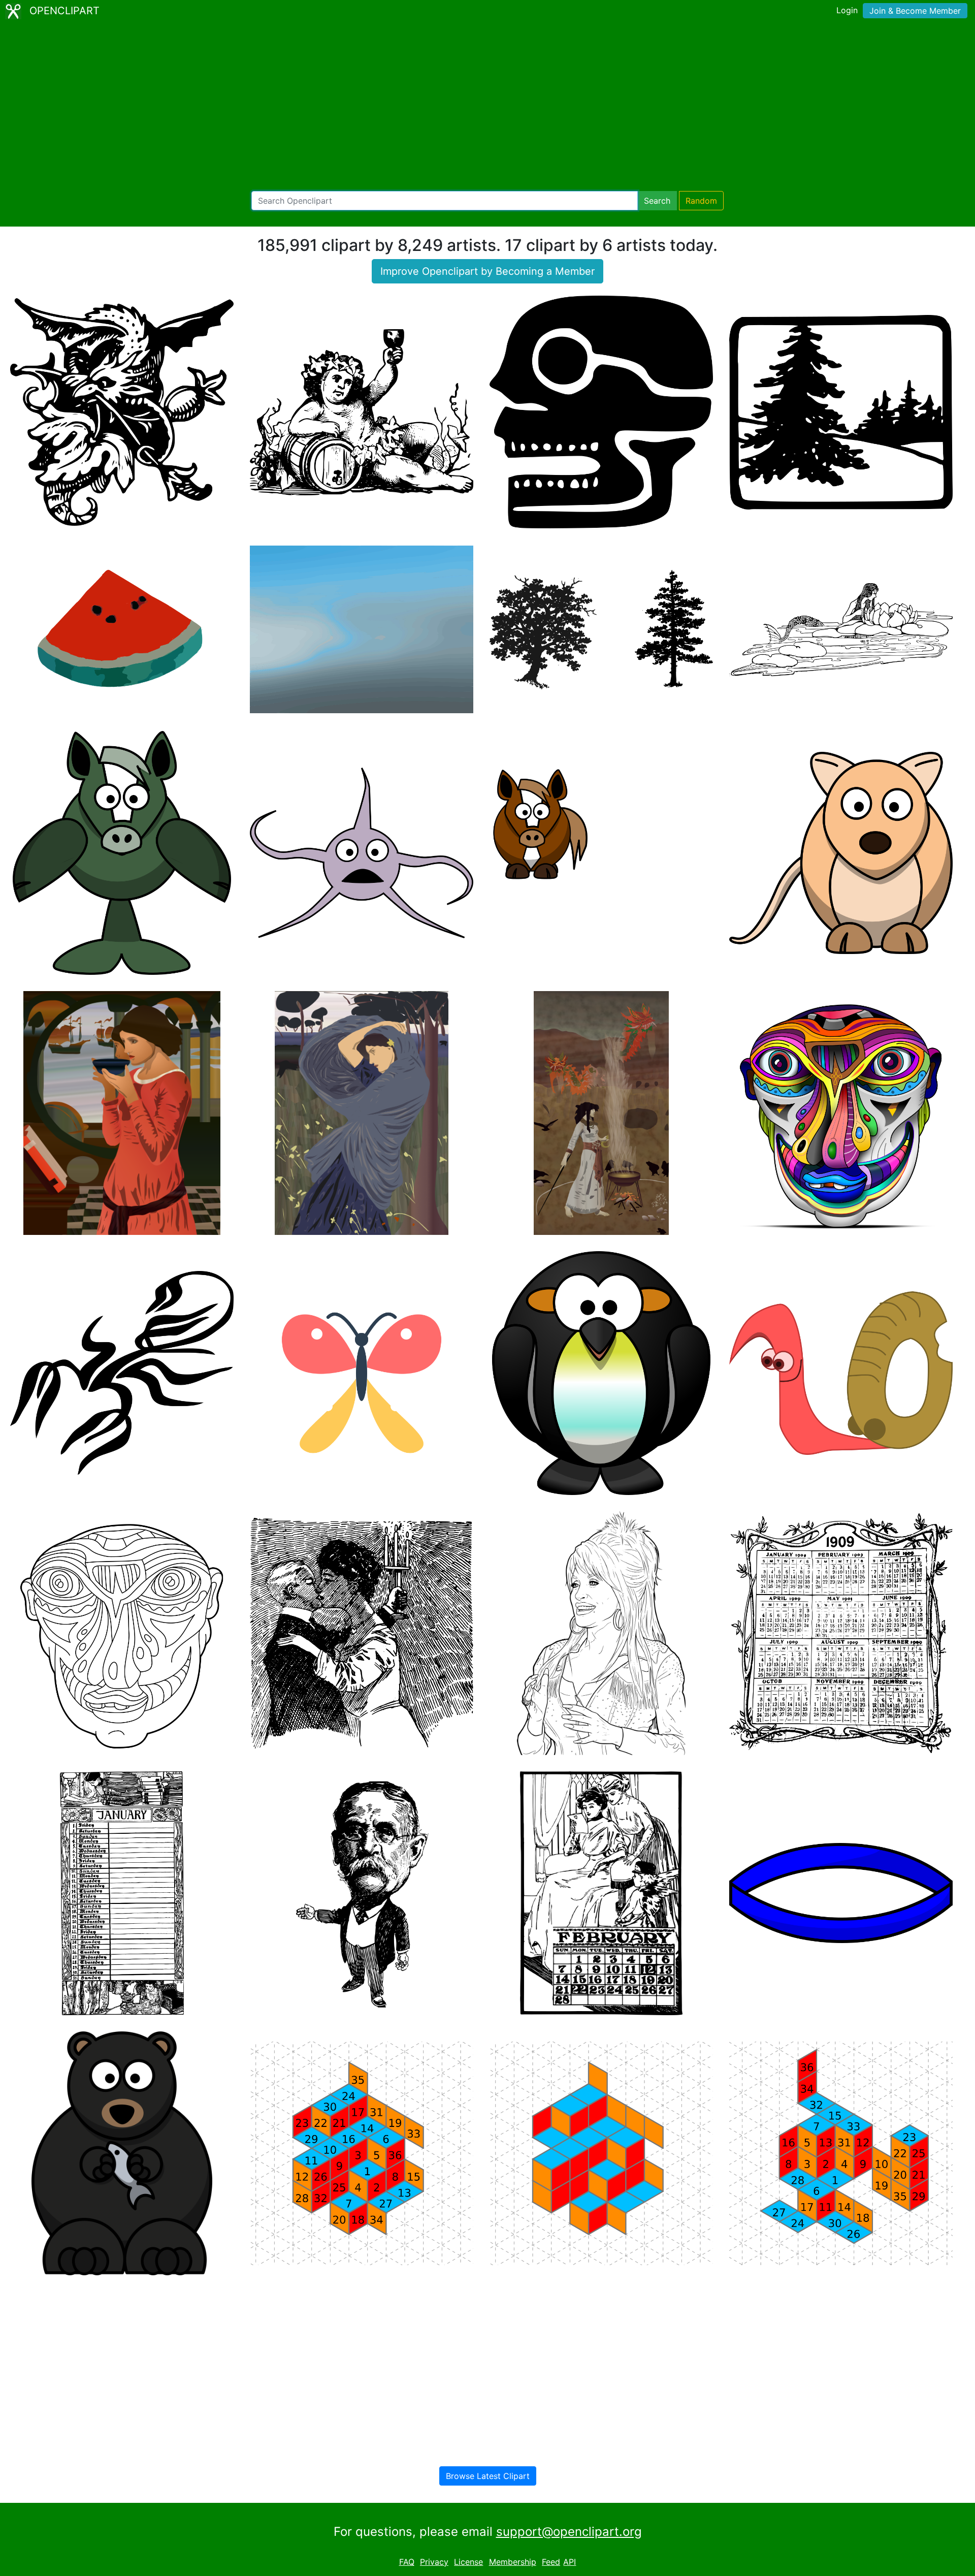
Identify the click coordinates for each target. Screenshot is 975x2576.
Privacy (434, 2562)
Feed (551, 2562)
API (570, 2562)
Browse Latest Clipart (488, 2476)
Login (847, 10)
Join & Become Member (915, 11)
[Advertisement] (487, 107)
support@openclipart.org (569, 2532)
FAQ (407, 2562)
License (468, 2562)
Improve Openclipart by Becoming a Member (487, 271)
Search (657, 201)
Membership (513, 2562)
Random (701, 201)
